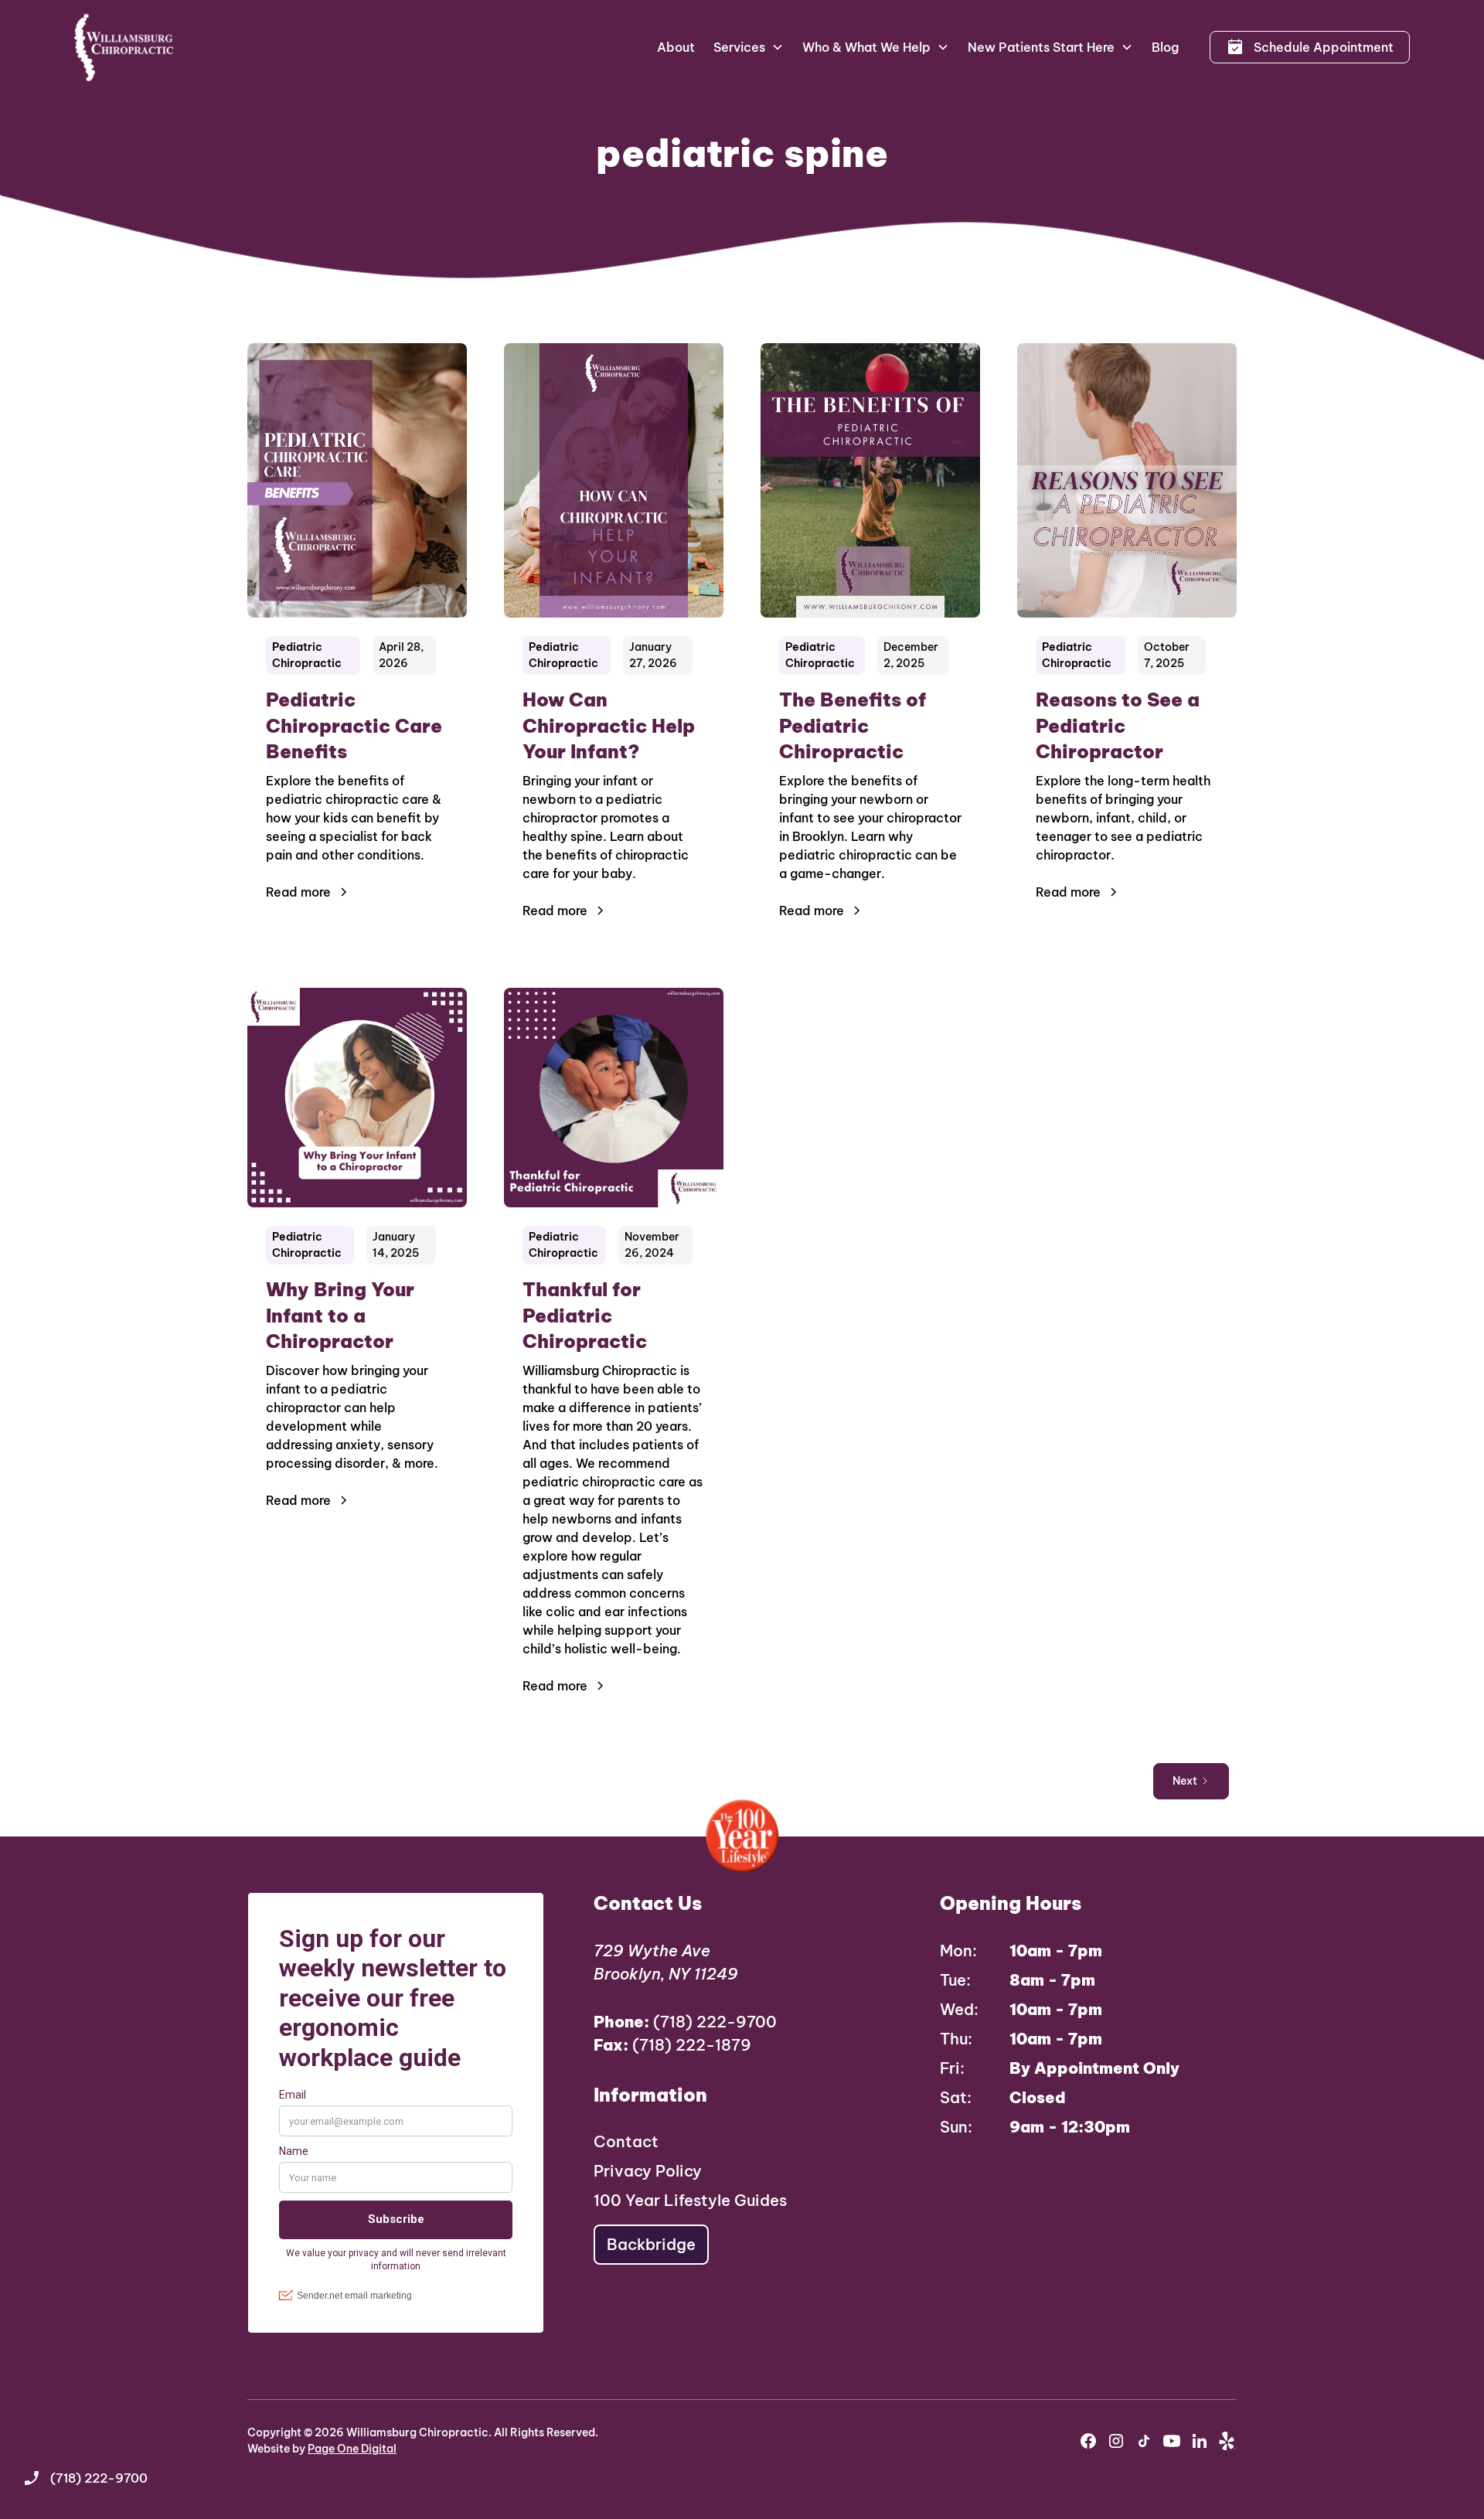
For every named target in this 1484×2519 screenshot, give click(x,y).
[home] (124, 47)
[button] (749, 47)
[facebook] (1088, 2441)
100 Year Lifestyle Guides (690, 2200)
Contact (626, 2141)
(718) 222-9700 (685, 2022)
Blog (1165, 47)
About (676, 47)
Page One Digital (352, 2449)
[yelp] (1227, 2441)
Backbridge (651, 2244)
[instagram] (1116, 2441)
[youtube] (1172, 2441)
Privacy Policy (648, 2171)
